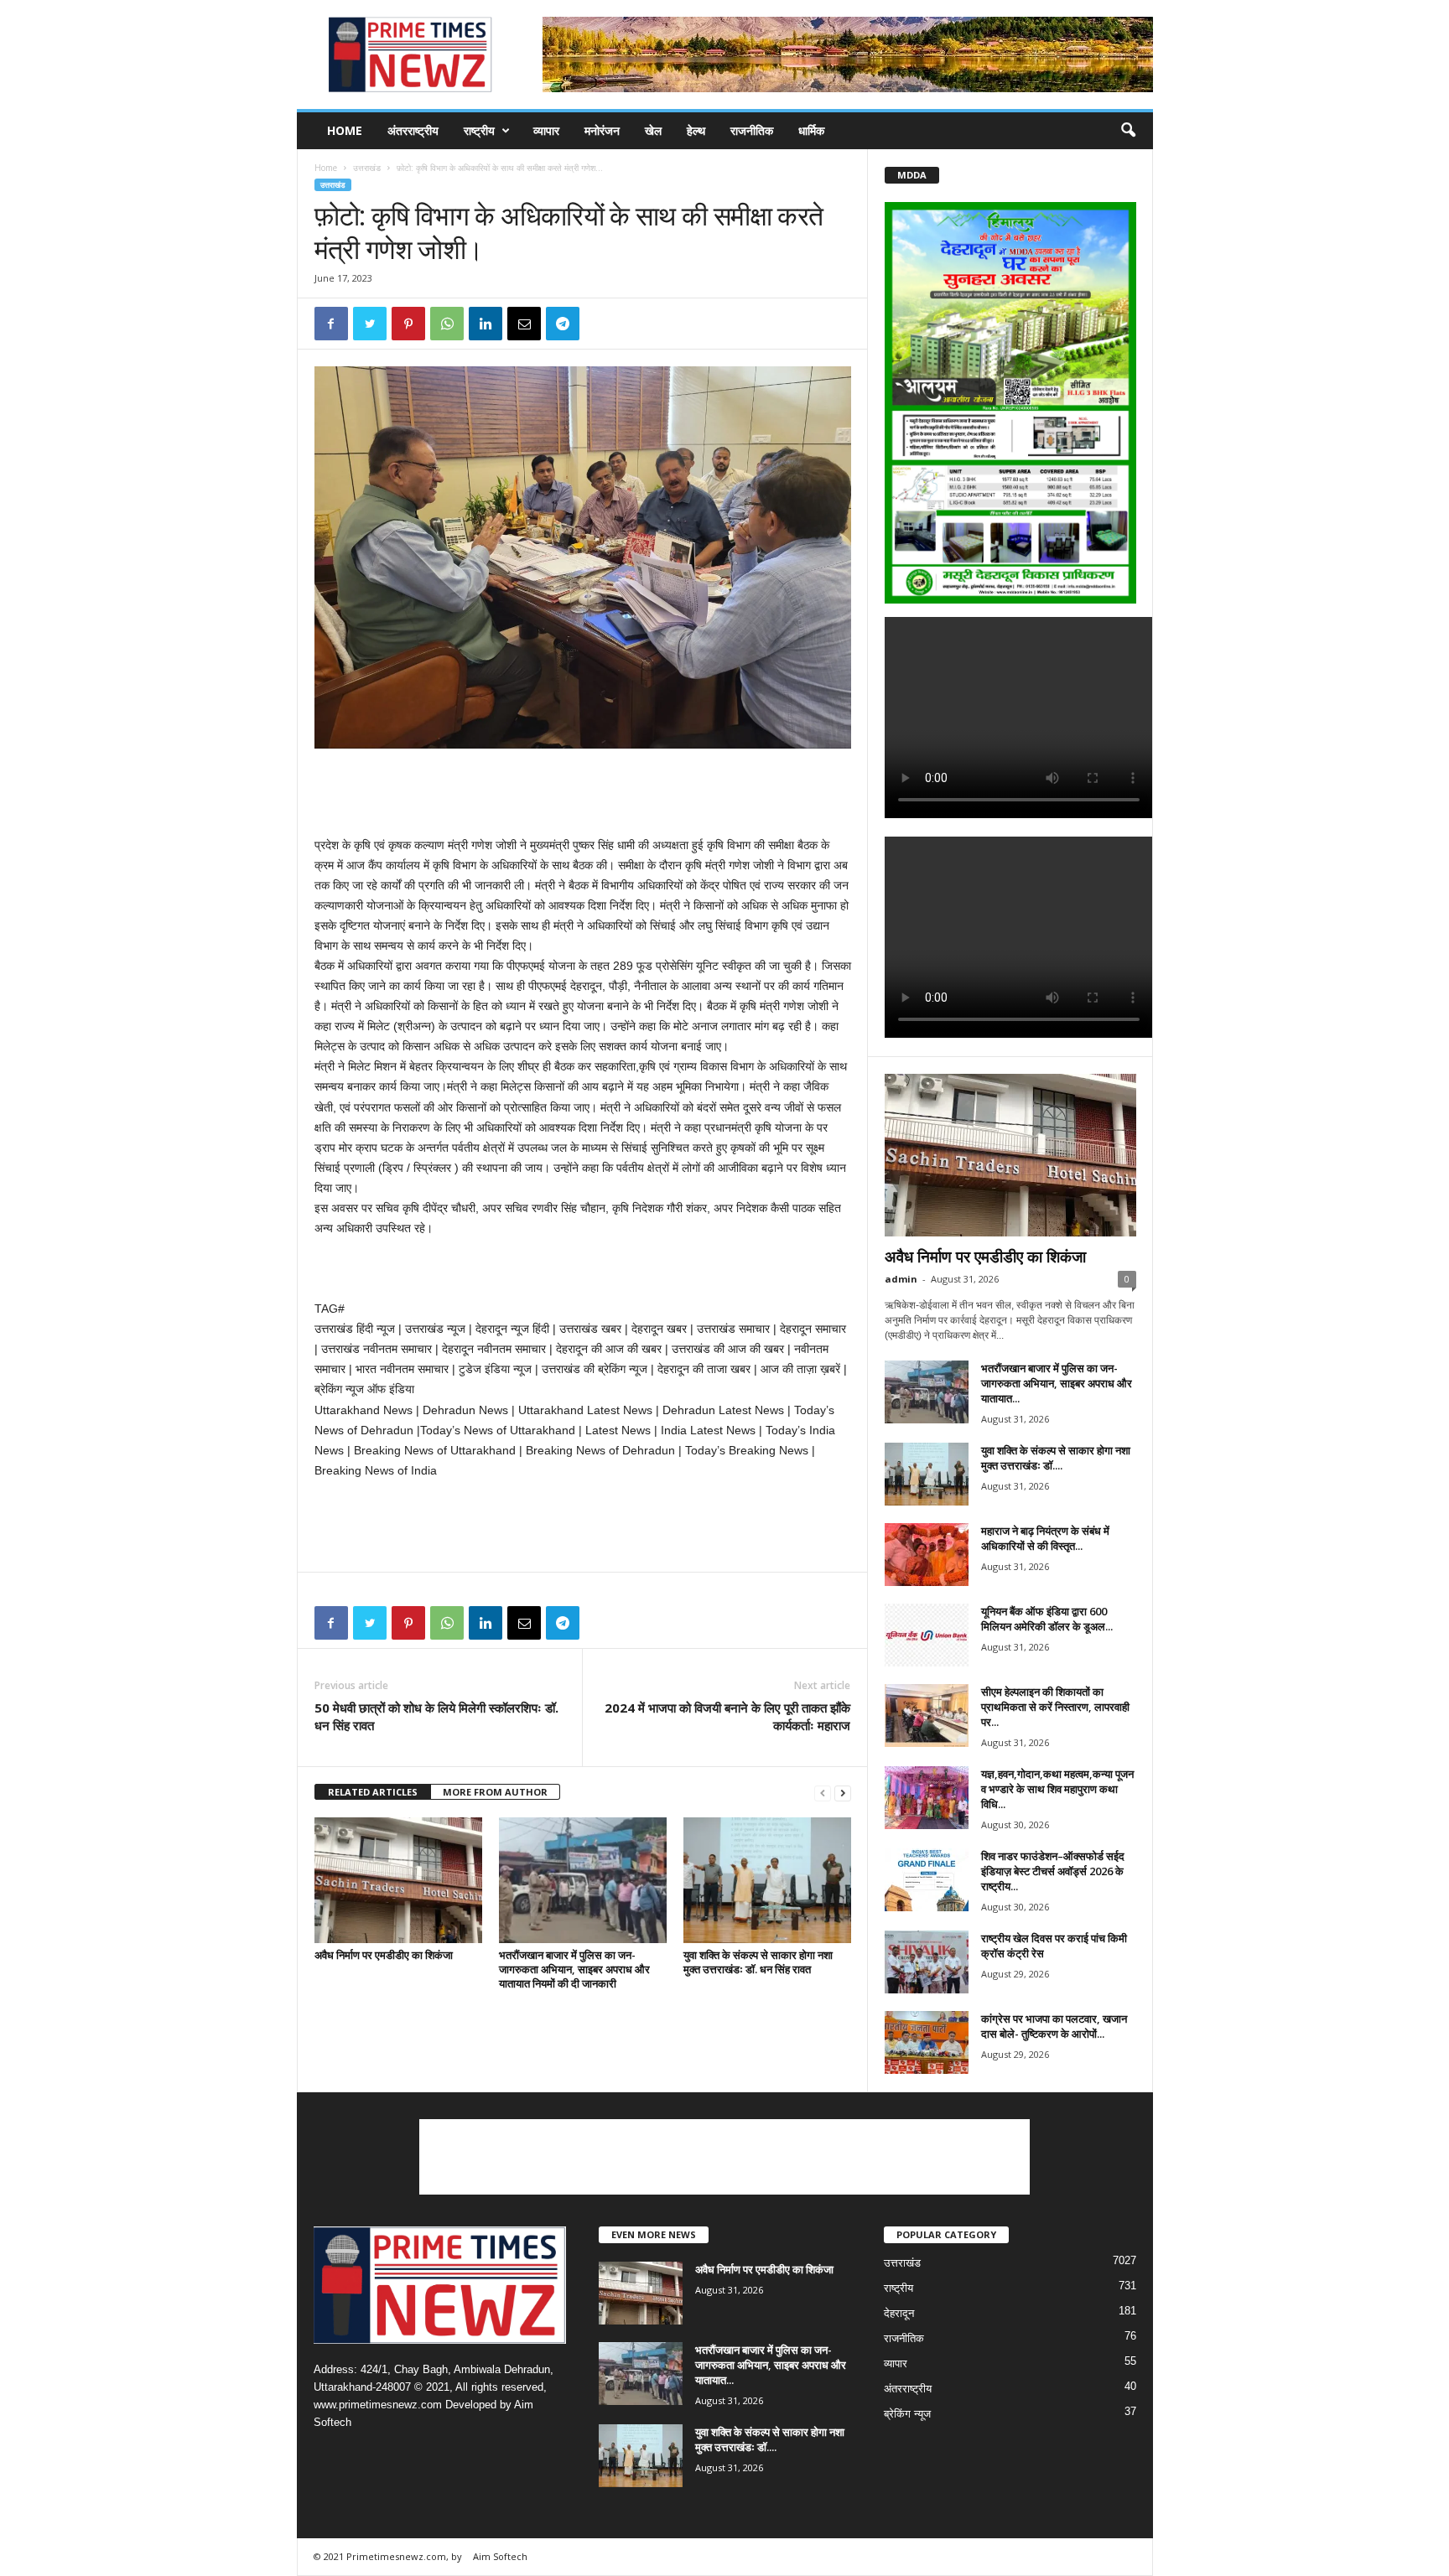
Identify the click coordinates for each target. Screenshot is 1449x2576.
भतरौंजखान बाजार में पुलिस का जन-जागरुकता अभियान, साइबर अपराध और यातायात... (1057, 1383)
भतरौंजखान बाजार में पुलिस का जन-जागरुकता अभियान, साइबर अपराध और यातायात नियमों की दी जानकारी (574, 1969)
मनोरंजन (602, 130)
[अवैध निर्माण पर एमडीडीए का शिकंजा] (398, 1880)
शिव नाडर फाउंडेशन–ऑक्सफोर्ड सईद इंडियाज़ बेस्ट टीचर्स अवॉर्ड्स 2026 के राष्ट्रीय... (1053, 1871)
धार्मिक (811, 130)
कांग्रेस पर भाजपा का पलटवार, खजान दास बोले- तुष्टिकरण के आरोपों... (1054, 2026)
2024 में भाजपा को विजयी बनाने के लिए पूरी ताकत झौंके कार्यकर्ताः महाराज (727, 1716)
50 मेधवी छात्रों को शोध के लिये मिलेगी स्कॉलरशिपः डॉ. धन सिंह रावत (436, 1716)
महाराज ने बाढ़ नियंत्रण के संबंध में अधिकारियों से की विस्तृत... (1045, 1538)
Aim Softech (500, 2556)
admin (901, 1279)
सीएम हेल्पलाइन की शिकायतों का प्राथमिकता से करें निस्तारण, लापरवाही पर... (1055, 1707)
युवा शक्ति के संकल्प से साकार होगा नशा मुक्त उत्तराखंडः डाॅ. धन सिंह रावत (758, 1962)
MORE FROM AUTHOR (495, 1792)
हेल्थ (696, 130)
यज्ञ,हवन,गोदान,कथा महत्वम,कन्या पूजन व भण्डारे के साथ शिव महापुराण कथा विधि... (1057, 1789)
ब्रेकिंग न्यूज (907, 2414)
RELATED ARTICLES (373, 1792)
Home (345, 130)
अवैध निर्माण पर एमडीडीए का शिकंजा (384, 1955)
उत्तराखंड (367, 168)
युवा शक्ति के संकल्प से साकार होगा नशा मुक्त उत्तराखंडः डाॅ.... (1056, 1458)
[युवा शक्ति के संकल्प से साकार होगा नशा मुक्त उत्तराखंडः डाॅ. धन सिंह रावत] (767, 1880)
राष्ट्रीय (479, 130)
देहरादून (899, 2313)
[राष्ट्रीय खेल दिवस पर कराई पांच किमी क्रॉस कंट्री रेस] (927, 1962)
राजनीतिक (752, 130)
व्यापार (546, 130)
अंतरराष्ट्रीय (413, 130)
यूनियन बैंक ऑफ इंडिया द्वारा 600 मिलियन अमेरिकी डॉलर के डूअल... (1047, 1619)
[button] (1128, 131)
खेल (653, 130)
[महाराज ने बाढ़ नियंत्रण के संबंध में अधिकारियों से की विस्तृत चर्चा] (927, 1555)
